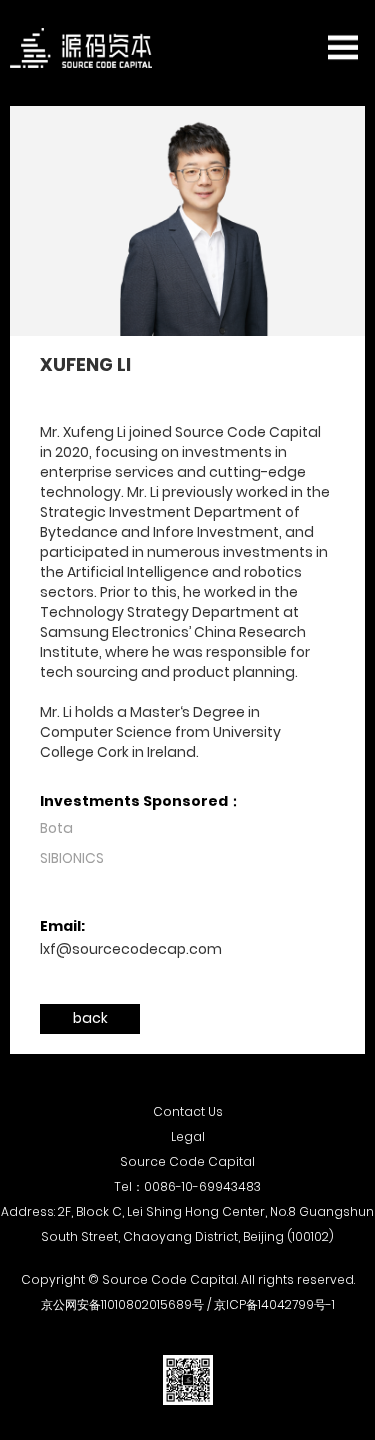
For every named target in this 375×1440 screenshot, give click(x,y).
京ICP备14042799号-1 (274, 1304)
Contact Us (188, 1111)
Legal (188, 1136)
